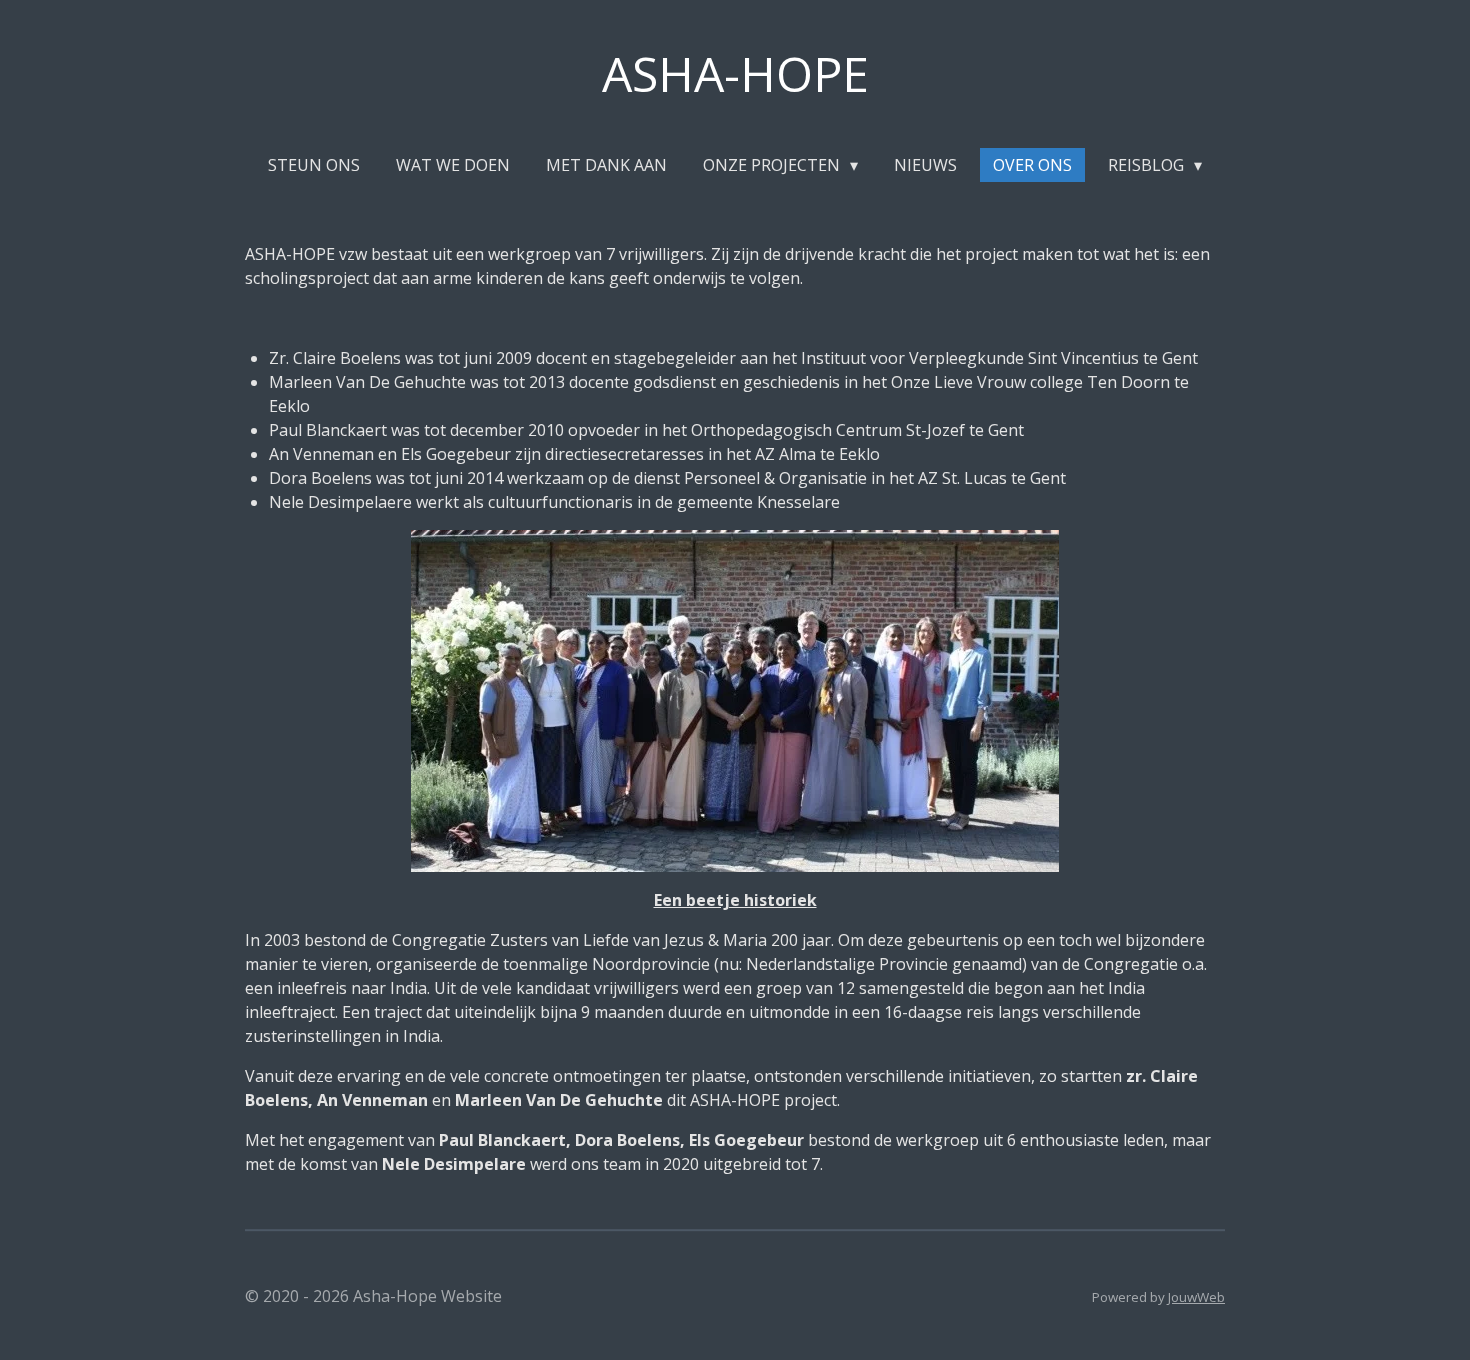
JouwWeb (1196, 1297)
